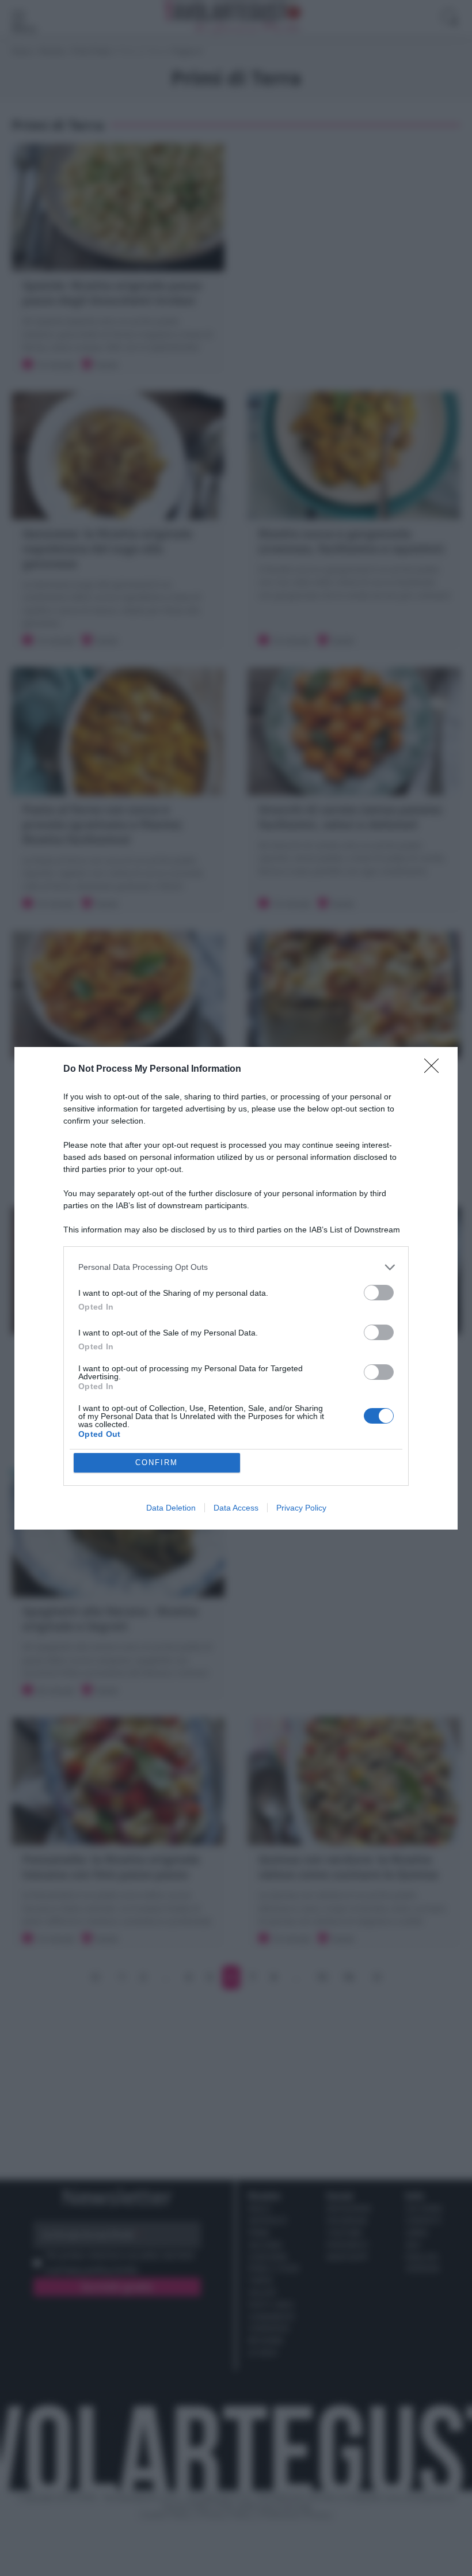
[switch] (379, 1293)
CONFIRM (157, 1462)
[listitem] (236, 1267)
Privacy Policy (301, 1508)
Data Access (236, 1508)
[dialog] (236, 1288)
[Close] (435, 1069)
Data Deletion (171, 1508)
